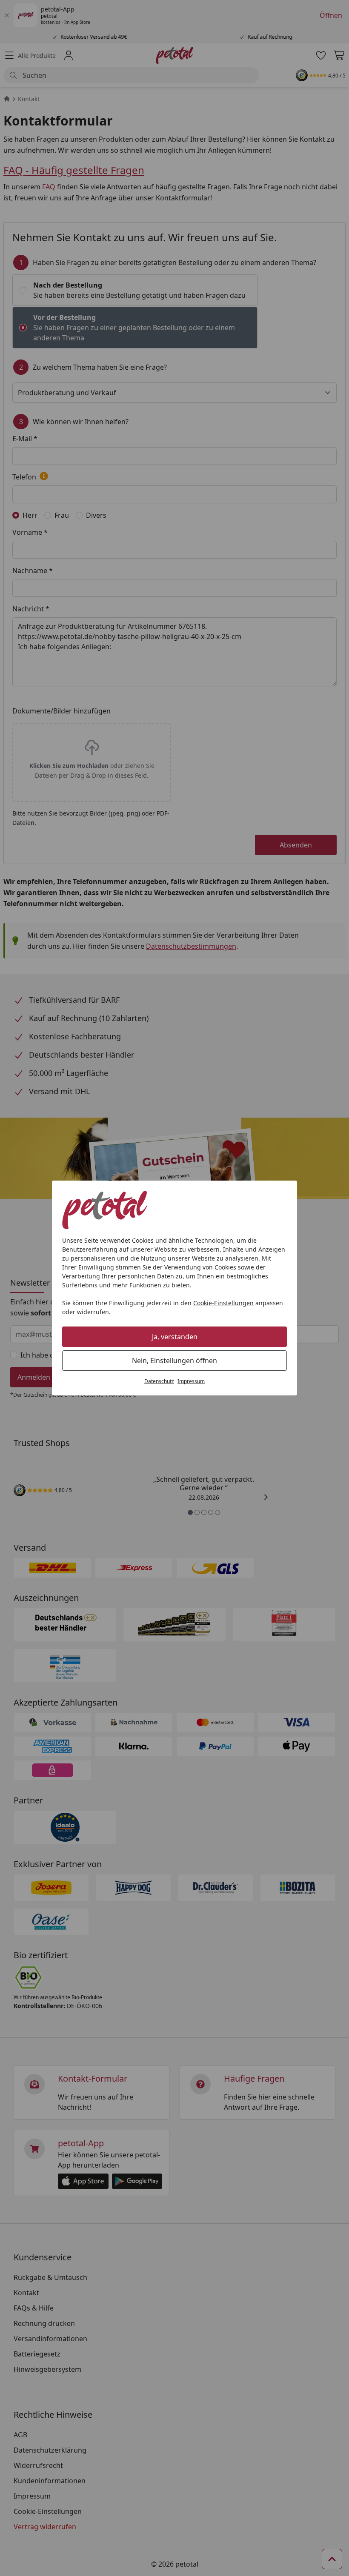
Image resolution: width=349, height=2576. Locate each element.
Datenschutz (159, 1381)
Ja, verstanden (175, 1337)
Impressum (191, 1381)
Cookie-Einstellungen (223, 1303)
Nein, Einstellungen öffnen (174, 1361)
